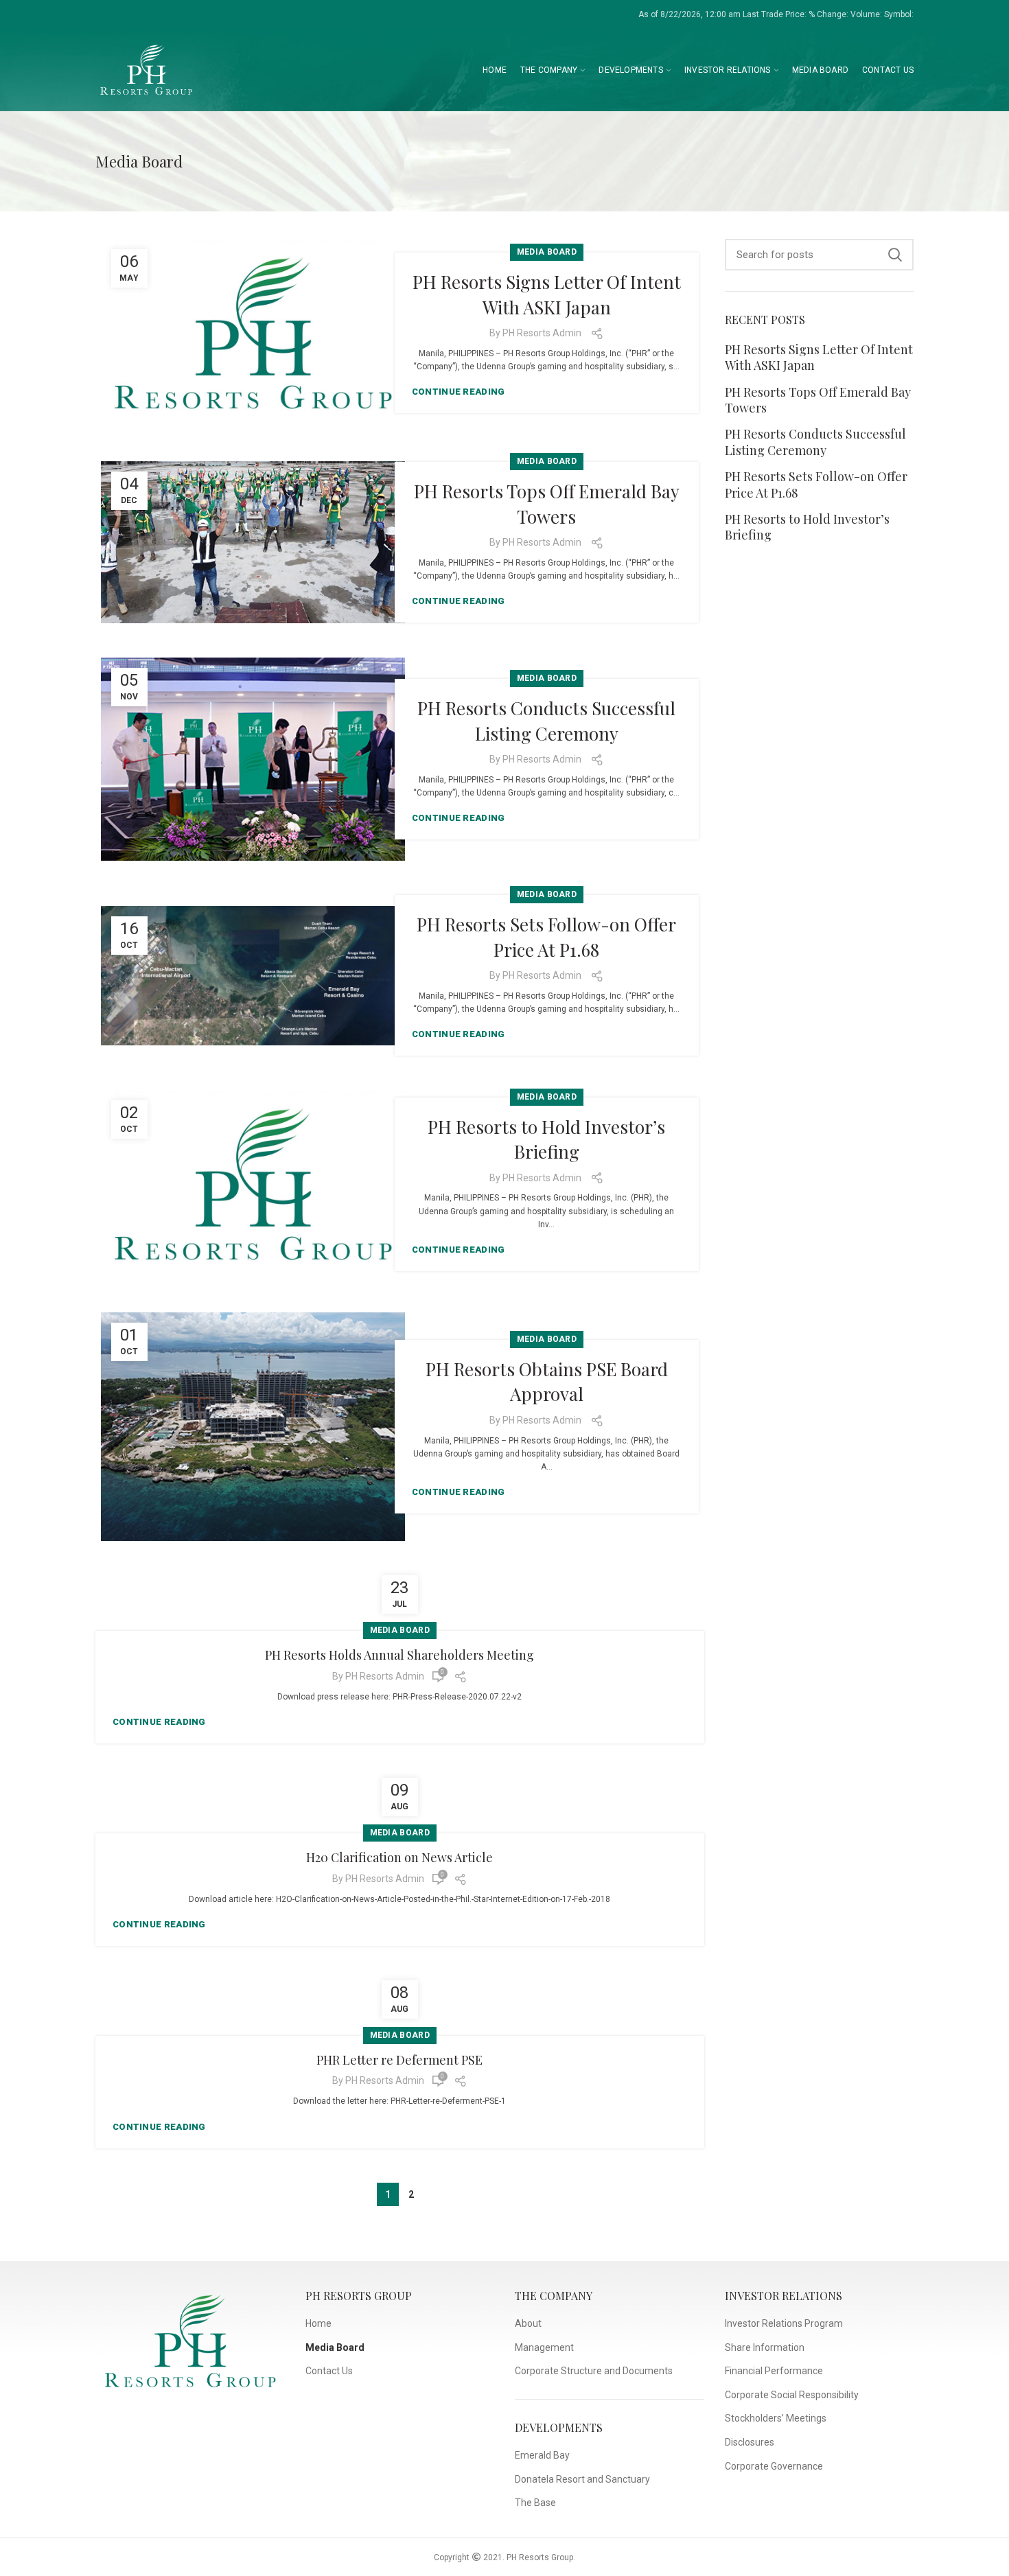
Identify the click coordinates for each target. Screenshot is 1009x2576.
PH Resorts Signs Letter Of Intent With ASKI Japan (547, 294)
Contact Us (329, 2371)
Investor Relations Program (784, 2323)
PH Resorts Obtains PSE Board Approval (547, 1381)
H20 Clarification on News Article (399, 1858)
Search (895, 255)
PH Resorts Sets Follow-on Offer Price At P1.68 (546, 937)
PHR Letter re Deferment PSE (399, 2061)
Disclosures (750, 2442)
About (528, 2323)
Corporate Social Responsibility (792, 2395)
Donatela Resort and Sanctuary (582, 2479)
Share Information (765, 2347)
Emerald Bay (542, 2455)
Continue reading (459, 392)
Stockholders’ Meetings (776, 2418)
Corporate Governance (774, 2466)
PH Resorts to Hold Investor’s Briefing (546, 1139)
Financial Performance (774, 2371)
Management (544, 2347)
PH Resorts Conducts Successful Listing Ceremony (546, 720)
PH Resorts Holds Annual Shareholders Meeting (399, 1656)
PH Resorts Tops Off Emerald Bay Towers (547, 503)
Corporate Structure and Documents (594, 2371)
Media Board (547, 252)
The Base (535, 2503)
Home (318, 2323)
